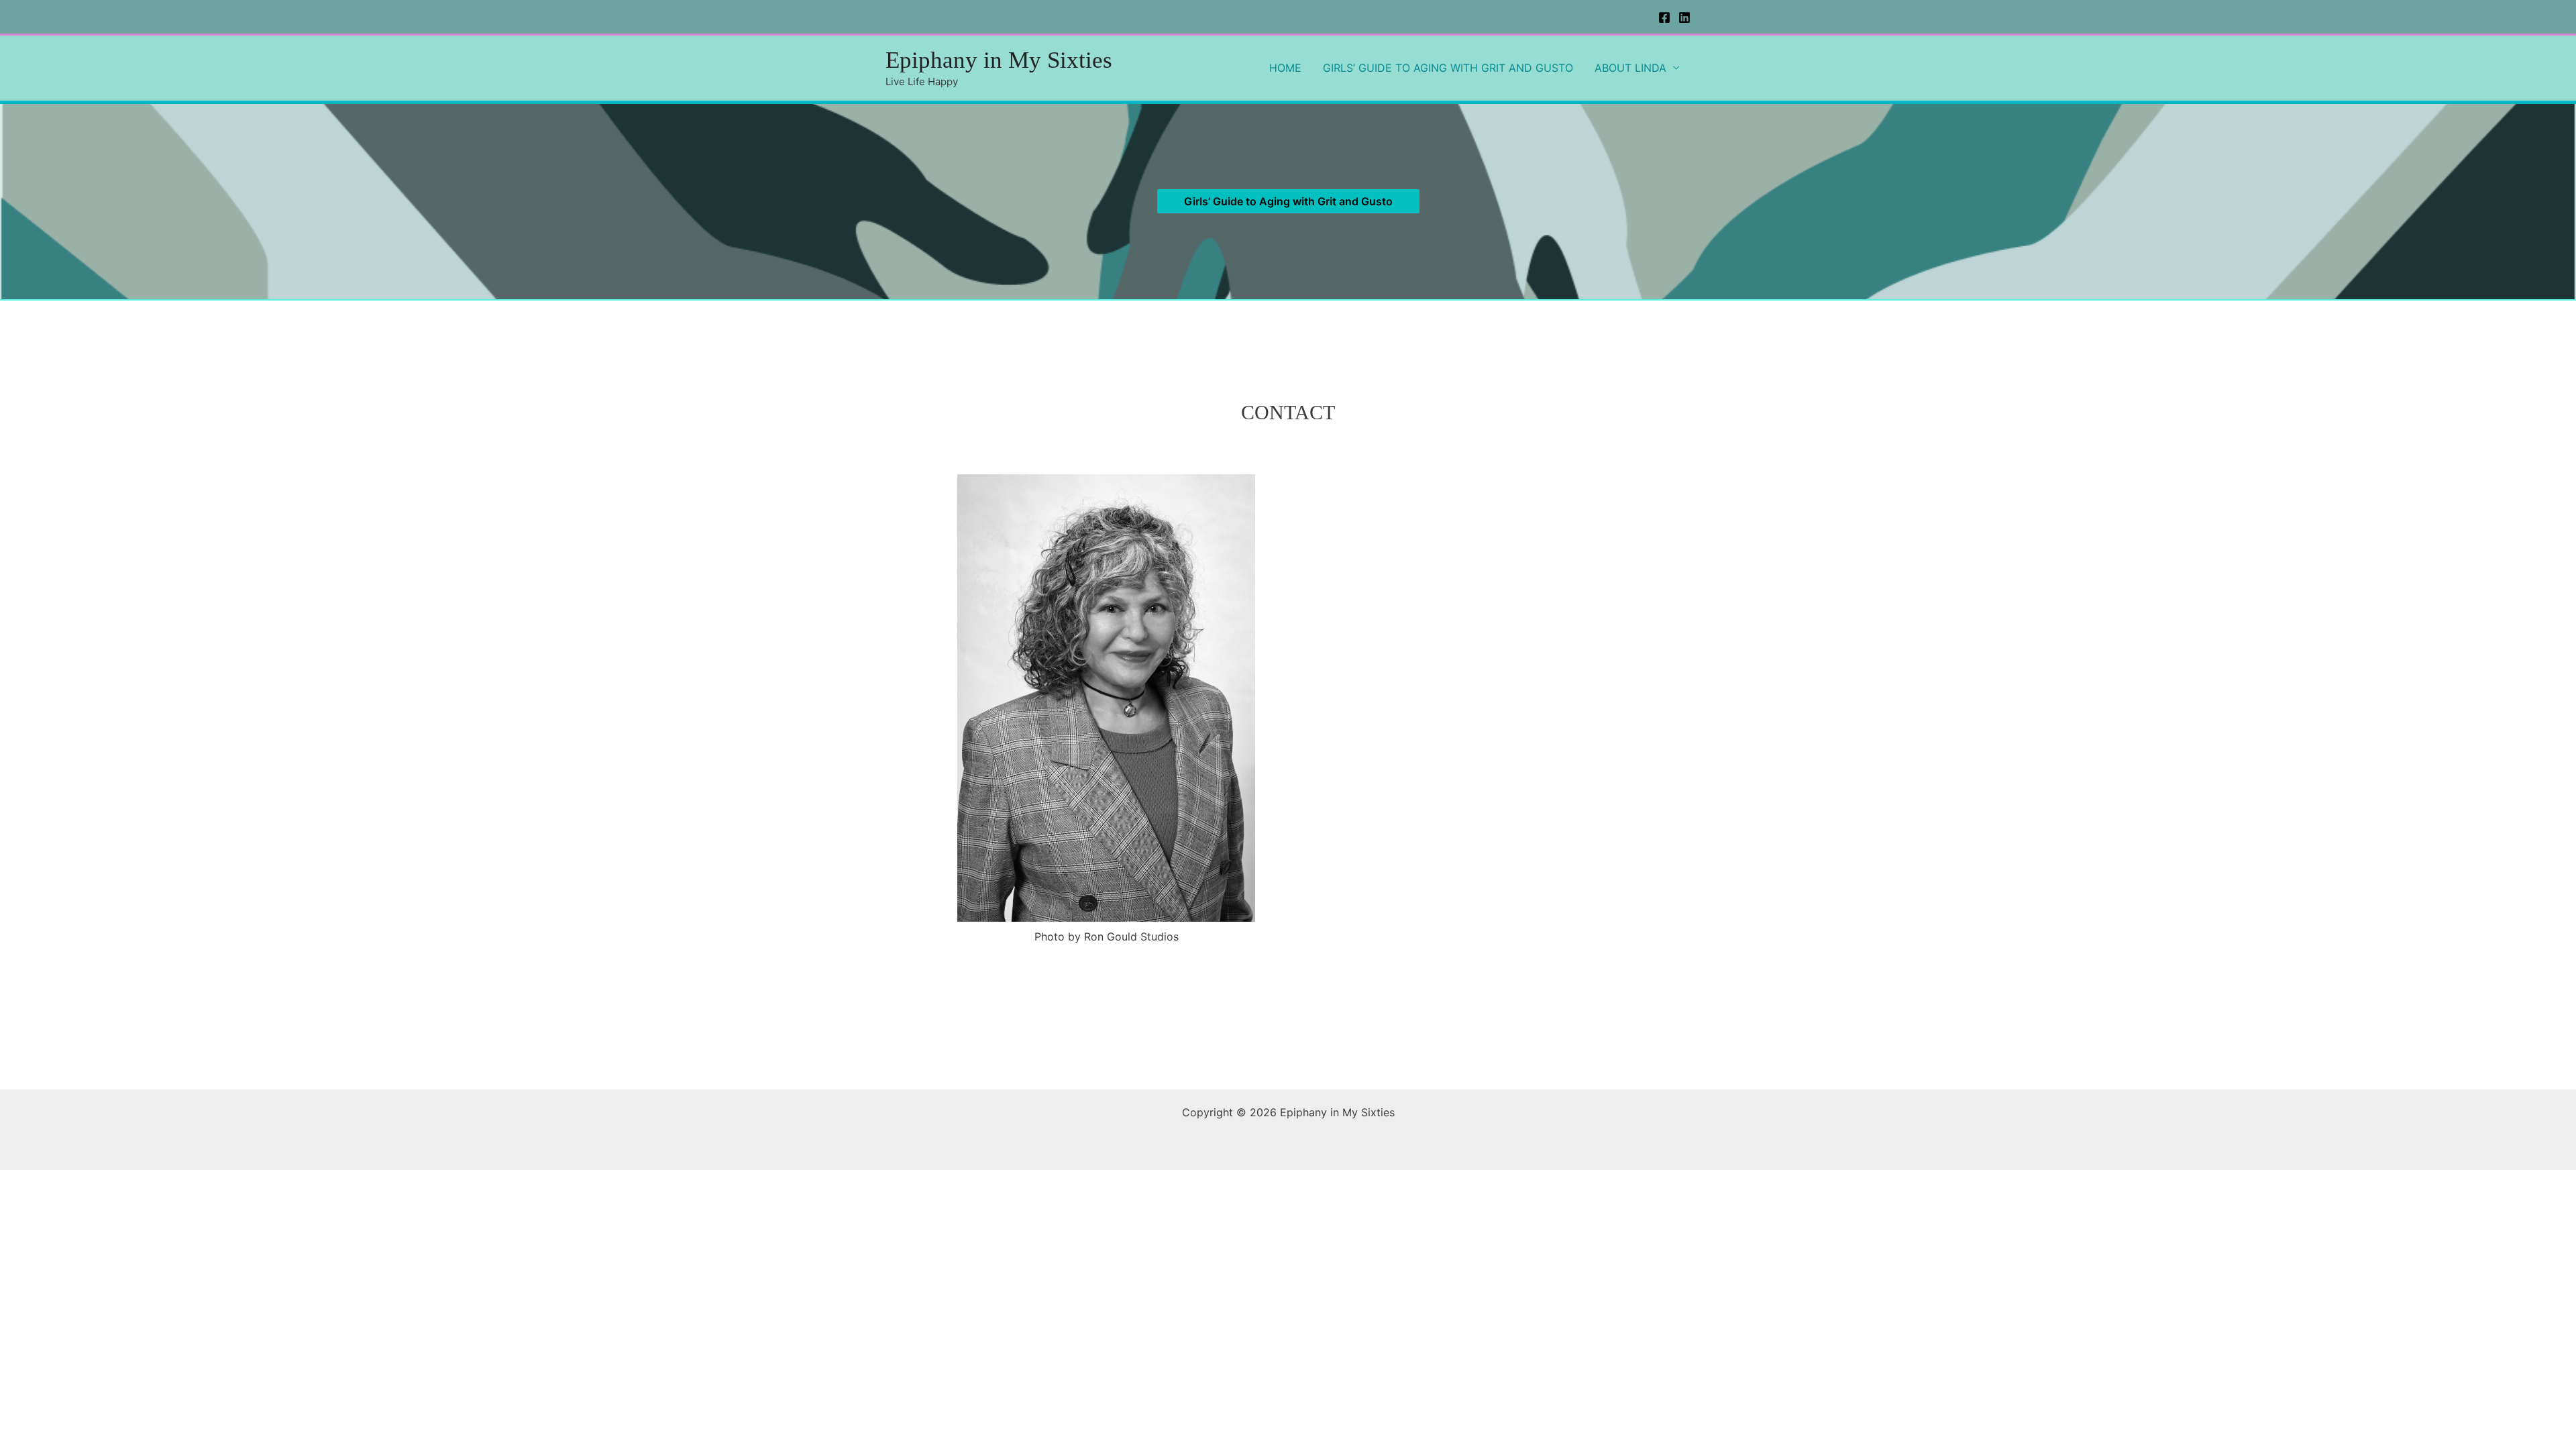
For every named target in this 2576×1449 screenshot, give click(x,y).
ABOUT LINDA (1630, 68)
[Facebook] (1664, 17)
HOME (1285, 68)
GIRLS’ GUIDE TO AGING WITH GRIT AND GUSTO (1448, 68)
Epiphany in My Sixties (999, 60)
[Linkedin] (1684, 17)
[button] (1288, 201)
